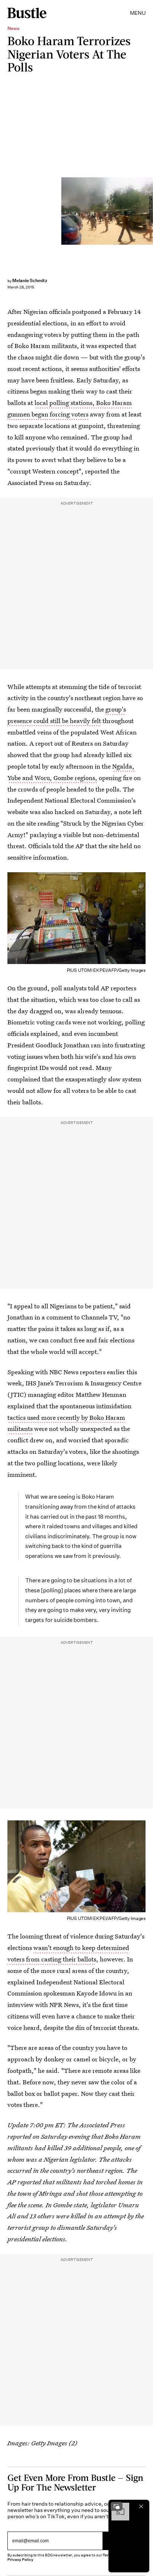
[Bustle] (27, 13)
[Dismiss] (141, 2506)
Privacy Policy (20, 2560)
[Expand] (117, 2506)
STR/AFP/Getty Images (150, 211)
